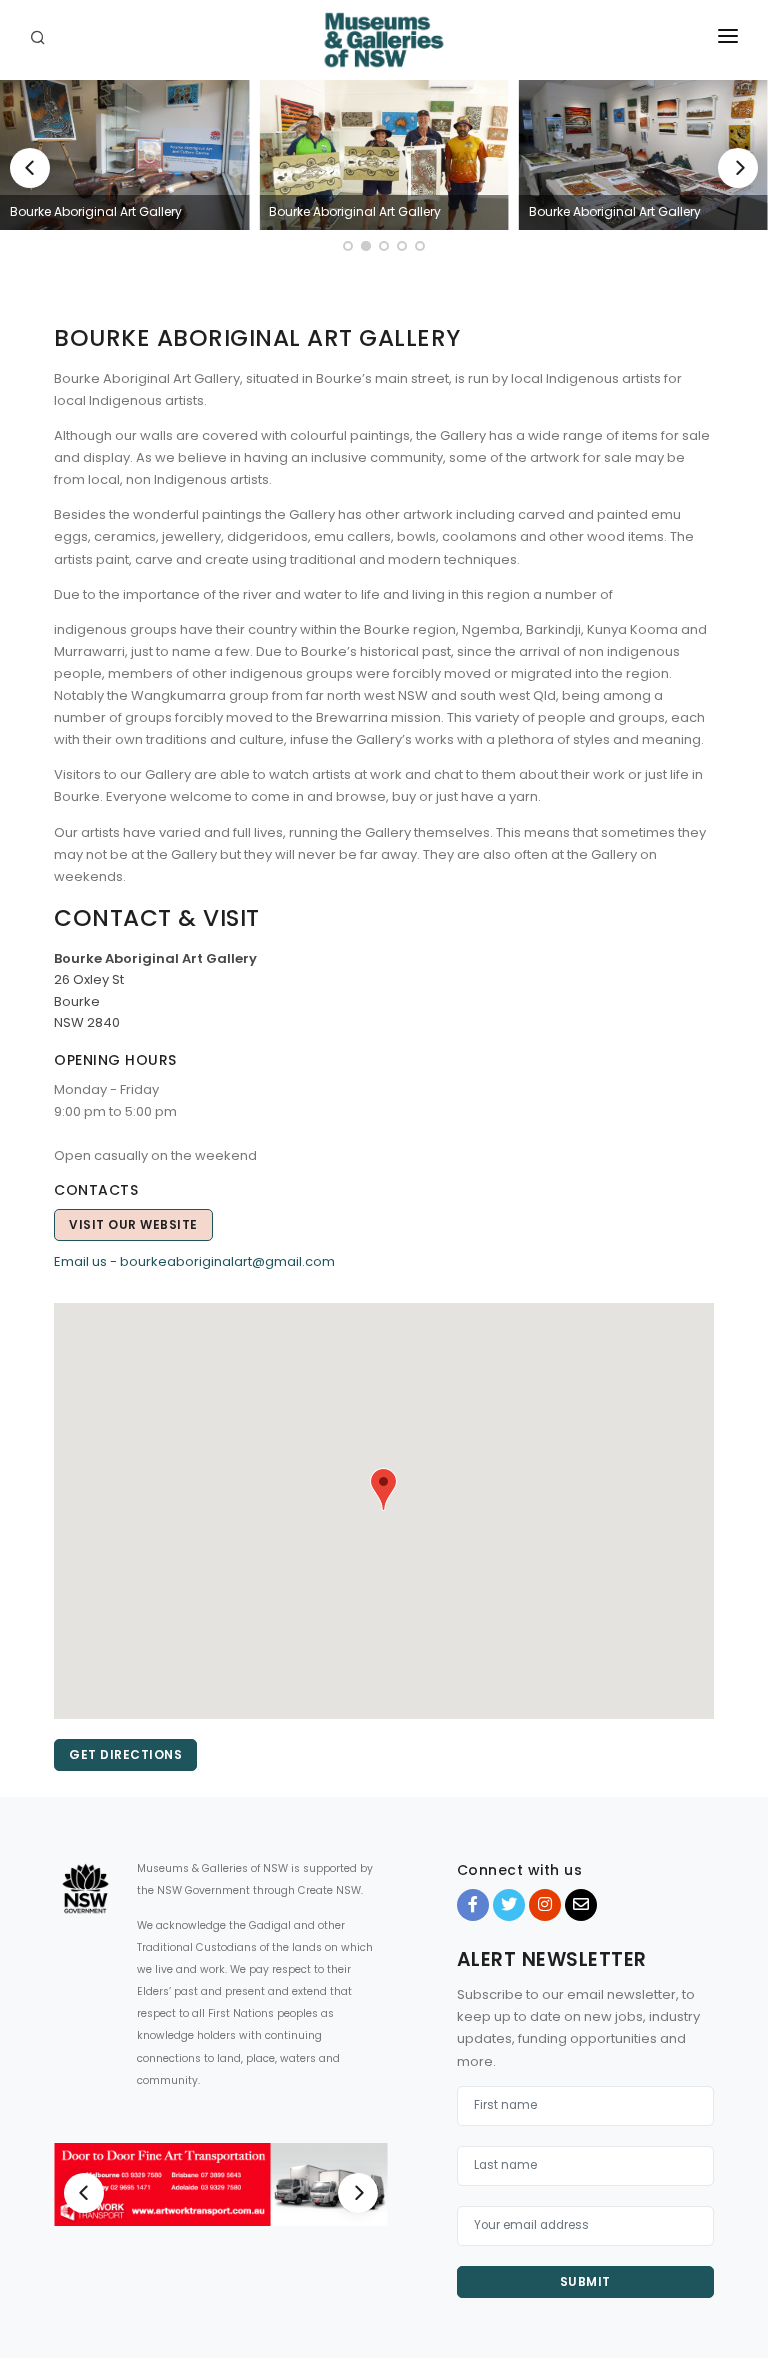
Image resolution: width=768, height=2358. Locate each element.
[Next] (738, 168)
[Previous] (30, 168)
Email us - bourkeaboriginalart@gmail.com (194, 1261)
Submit (585, 2281)
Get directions (125, 1754)
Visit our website (133, 1224)
